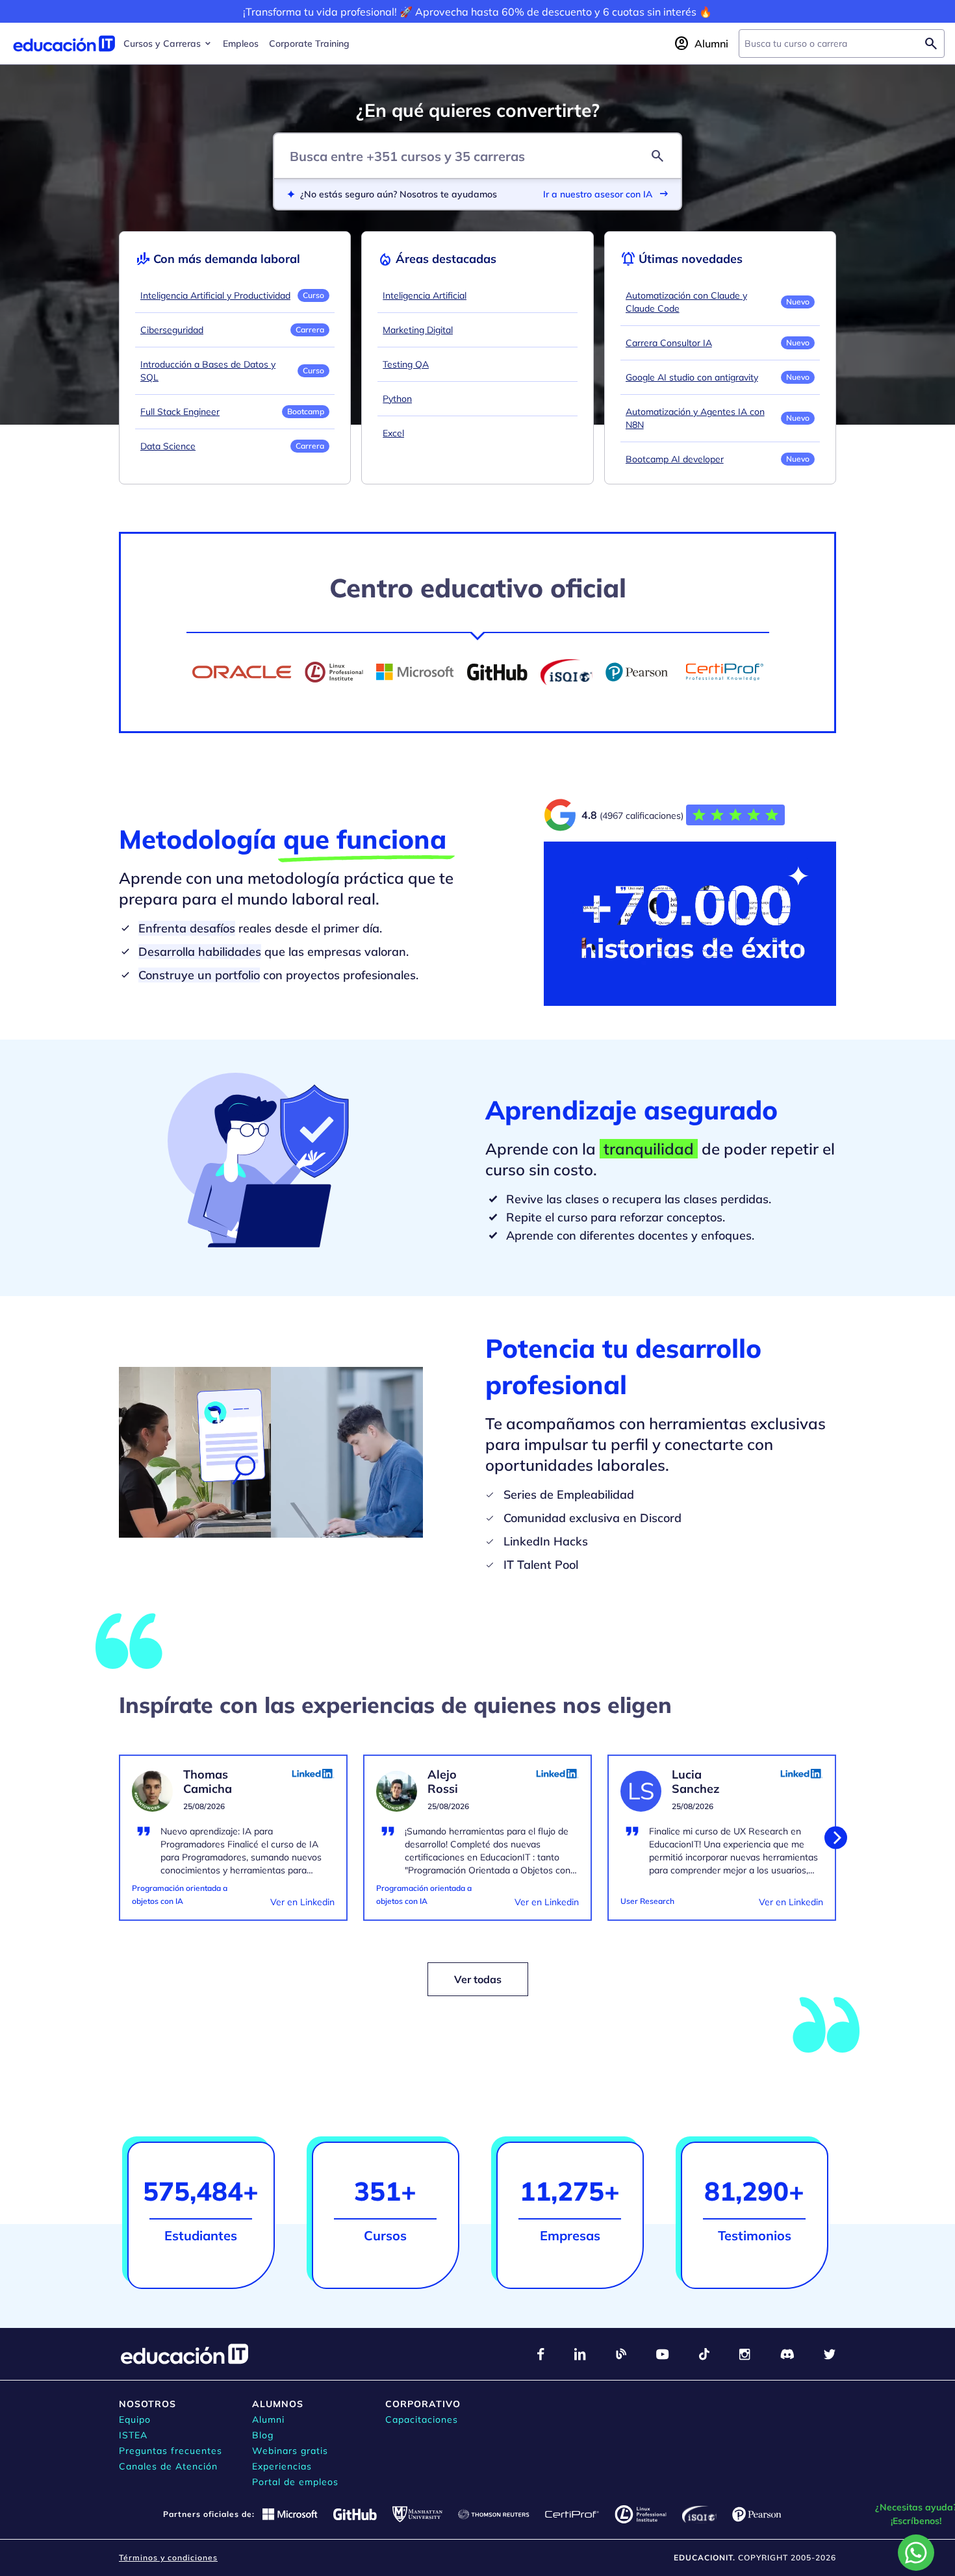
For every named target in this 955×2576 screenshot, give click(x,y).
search (657, 156)
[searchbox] (831, 44)
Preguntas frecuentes (171, 2451)
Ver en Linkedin (302, 1902)
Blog (263, 2435)
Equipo (135, 2420)
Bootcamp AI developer (675, 459)
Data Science (168, 446)
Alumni (268, 2420)
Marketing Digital (418, 330)
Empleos (241, 44)
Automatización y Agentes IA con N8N (695, 418)
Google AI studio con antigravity (692, 377)
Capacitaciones (422, 2420)
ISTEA (133, 2435)
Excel (393, 433)
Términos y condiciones (168, 2557)
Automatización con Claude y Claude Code (686, 302)
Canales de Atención (168, 2466)
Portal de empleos (295, 2482)
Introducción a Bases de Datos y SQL (208, 371)
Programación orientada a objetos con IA (180, 1894)
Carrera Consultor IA (669, 343)
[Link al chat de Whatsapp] (916, 2553)
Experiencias (282, 2466)
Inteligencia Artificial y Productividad (215, 295)
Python (397, 399)
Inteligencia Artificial (425, 295)
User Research (647, 1901)
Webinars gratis (290, 2451)
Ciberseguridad (172, 330)
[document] (233, 1845)
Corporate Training (309, 44)
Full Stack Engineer (180, 412)
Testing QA (406, 364)
